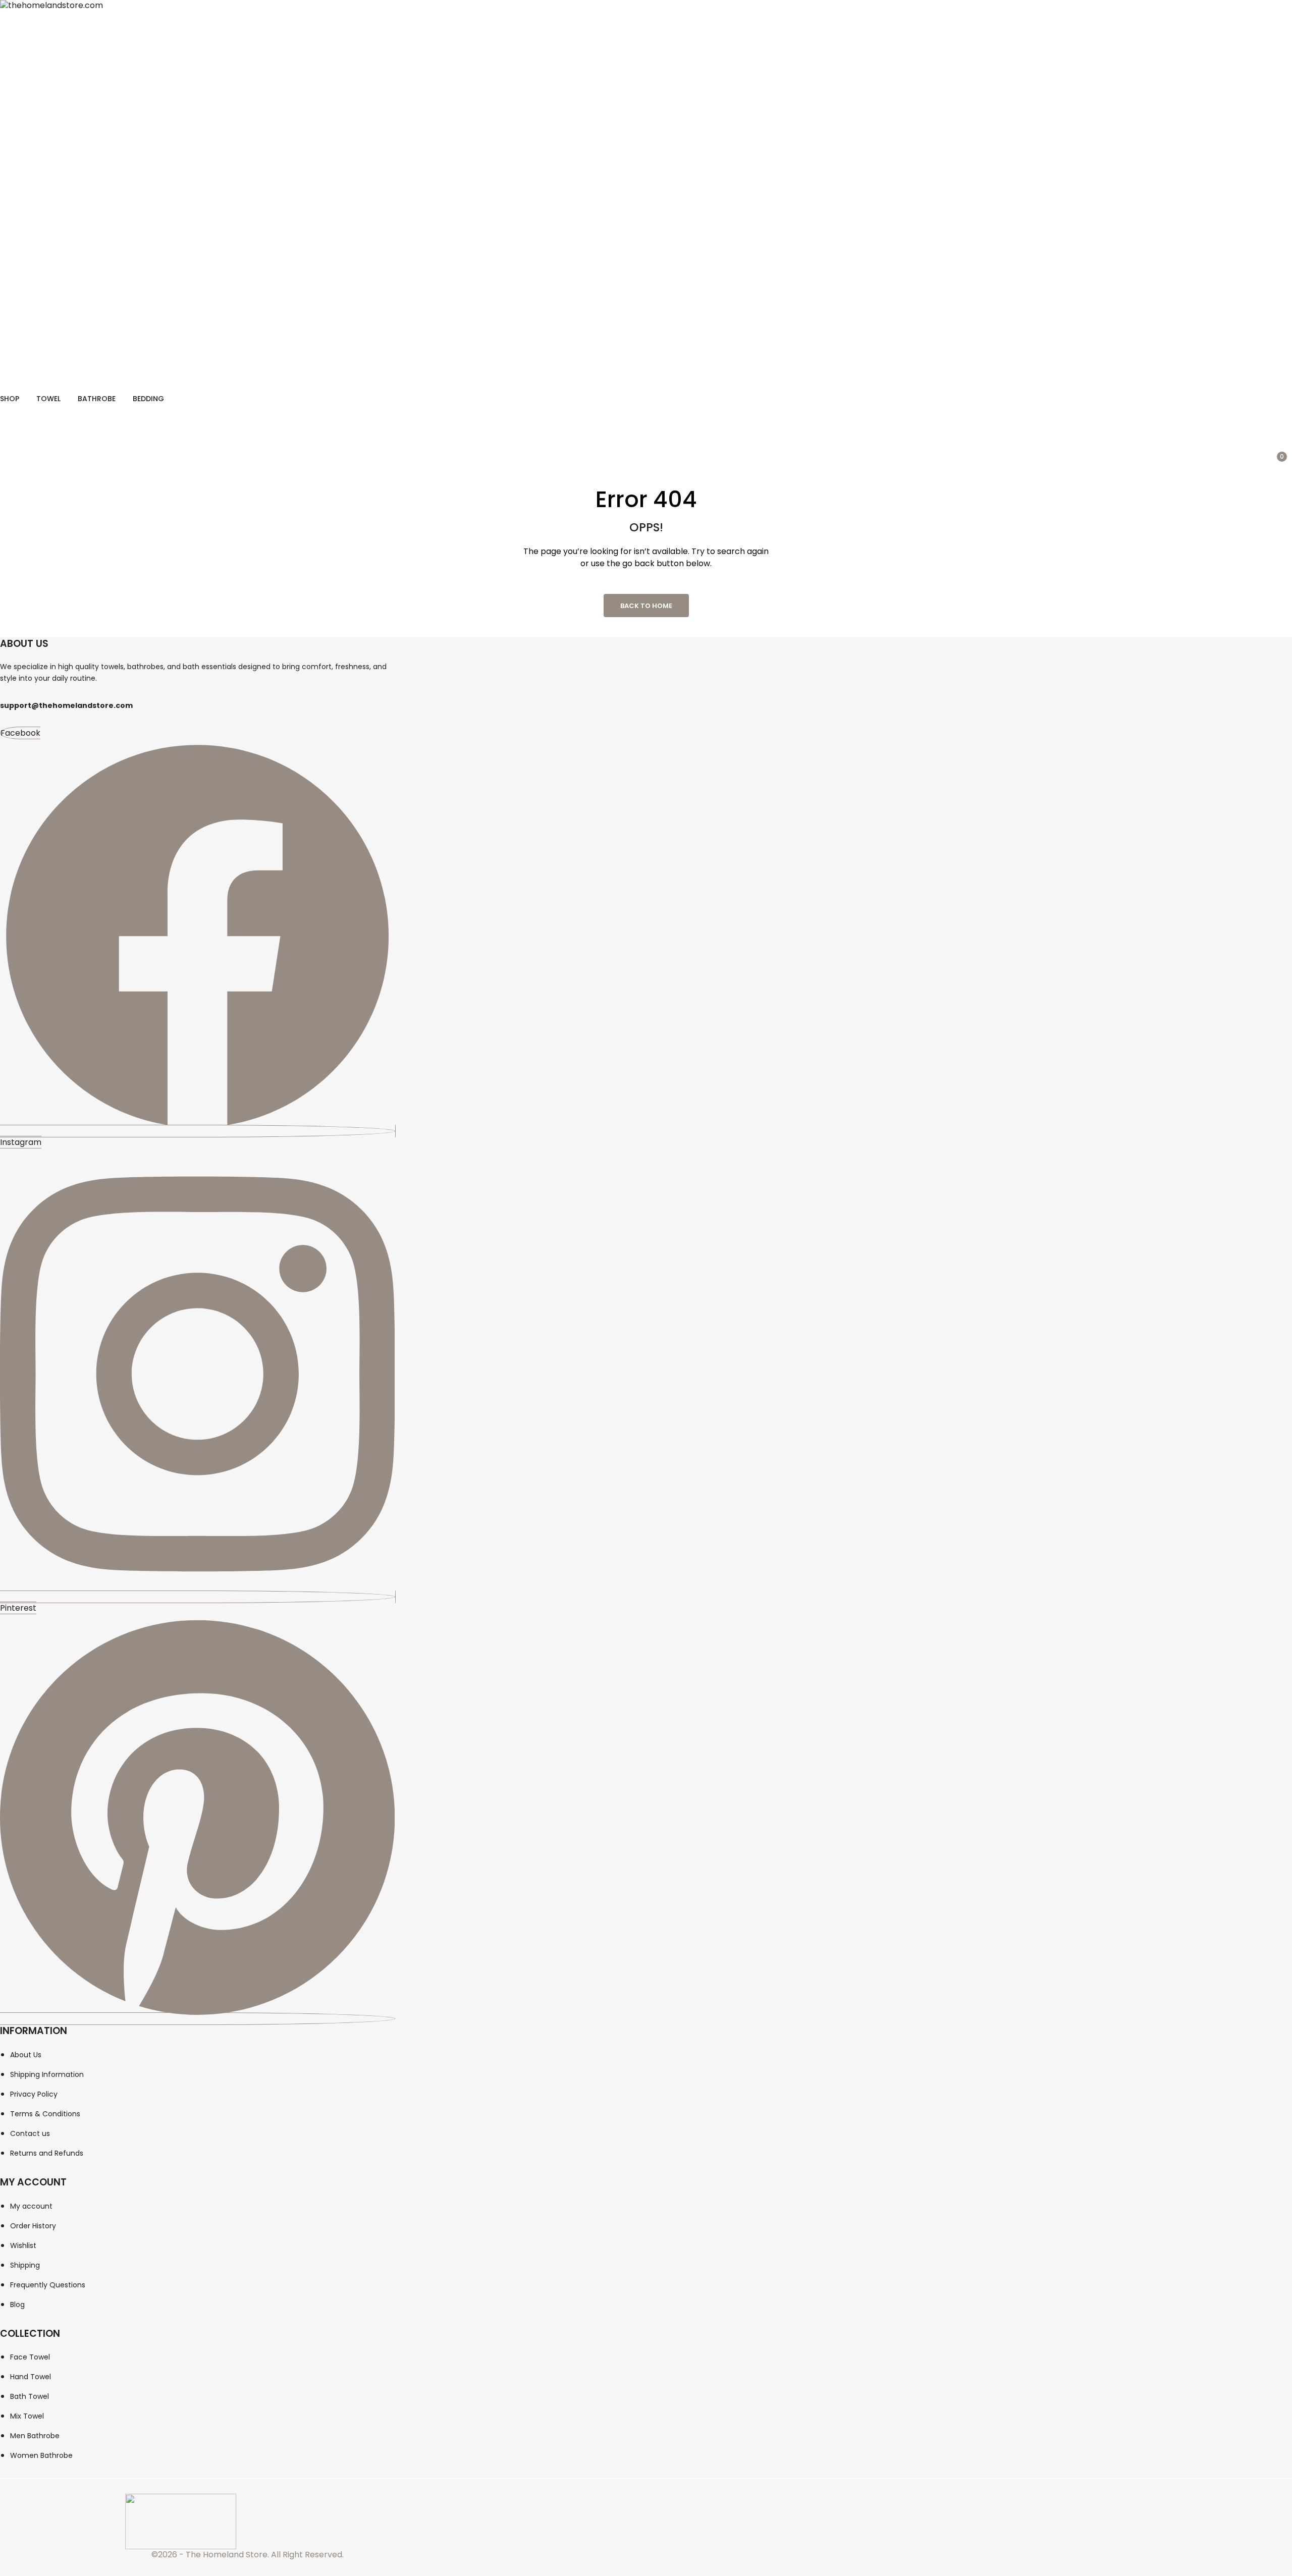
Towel (48, 399)
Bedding (148, 399)
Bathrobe (97, 399)
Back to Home (646, 606)
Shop (10, 399)
